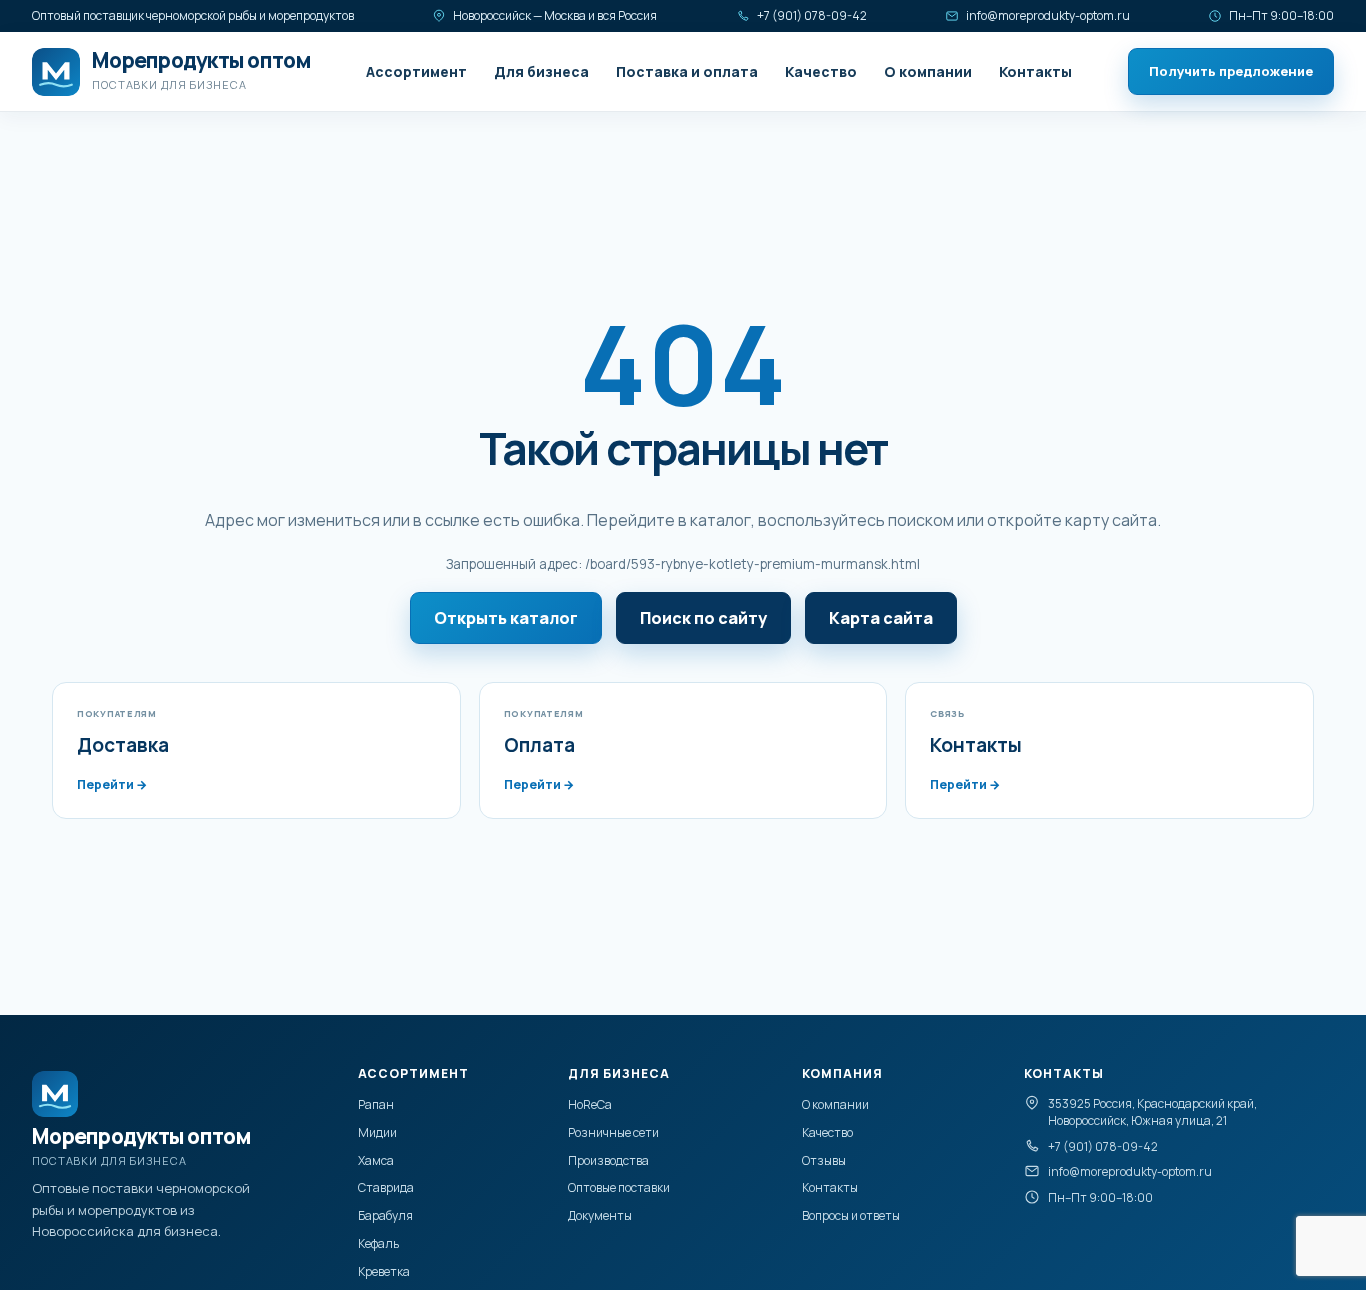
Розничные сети (613, 1132)
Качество (821, 71)
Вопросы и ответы (851, 1215)
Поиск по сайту (703, 618)
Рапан (376, 1104)
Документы (600, 1215)
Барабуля (385, 1215)
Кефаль (378, 1243)
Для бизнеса (541, 71)
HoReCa (590, 1104)
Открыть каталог (506, 618)
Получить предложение (1231, 71)
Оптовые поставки (619, 1187)
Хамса (376, 1160)
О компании (928, 71)
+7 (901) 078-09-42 (812, 15)
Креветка (384, 1271)
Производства (608, 1160)
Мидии (377, 1132)
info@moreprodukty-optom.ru (1048, 15)
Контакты (1035, 71)
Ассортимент (416, 71)
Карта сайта (881, 618)
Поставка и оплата (687, 71)
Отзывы (824, 1160)
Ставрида (386, 1187)
